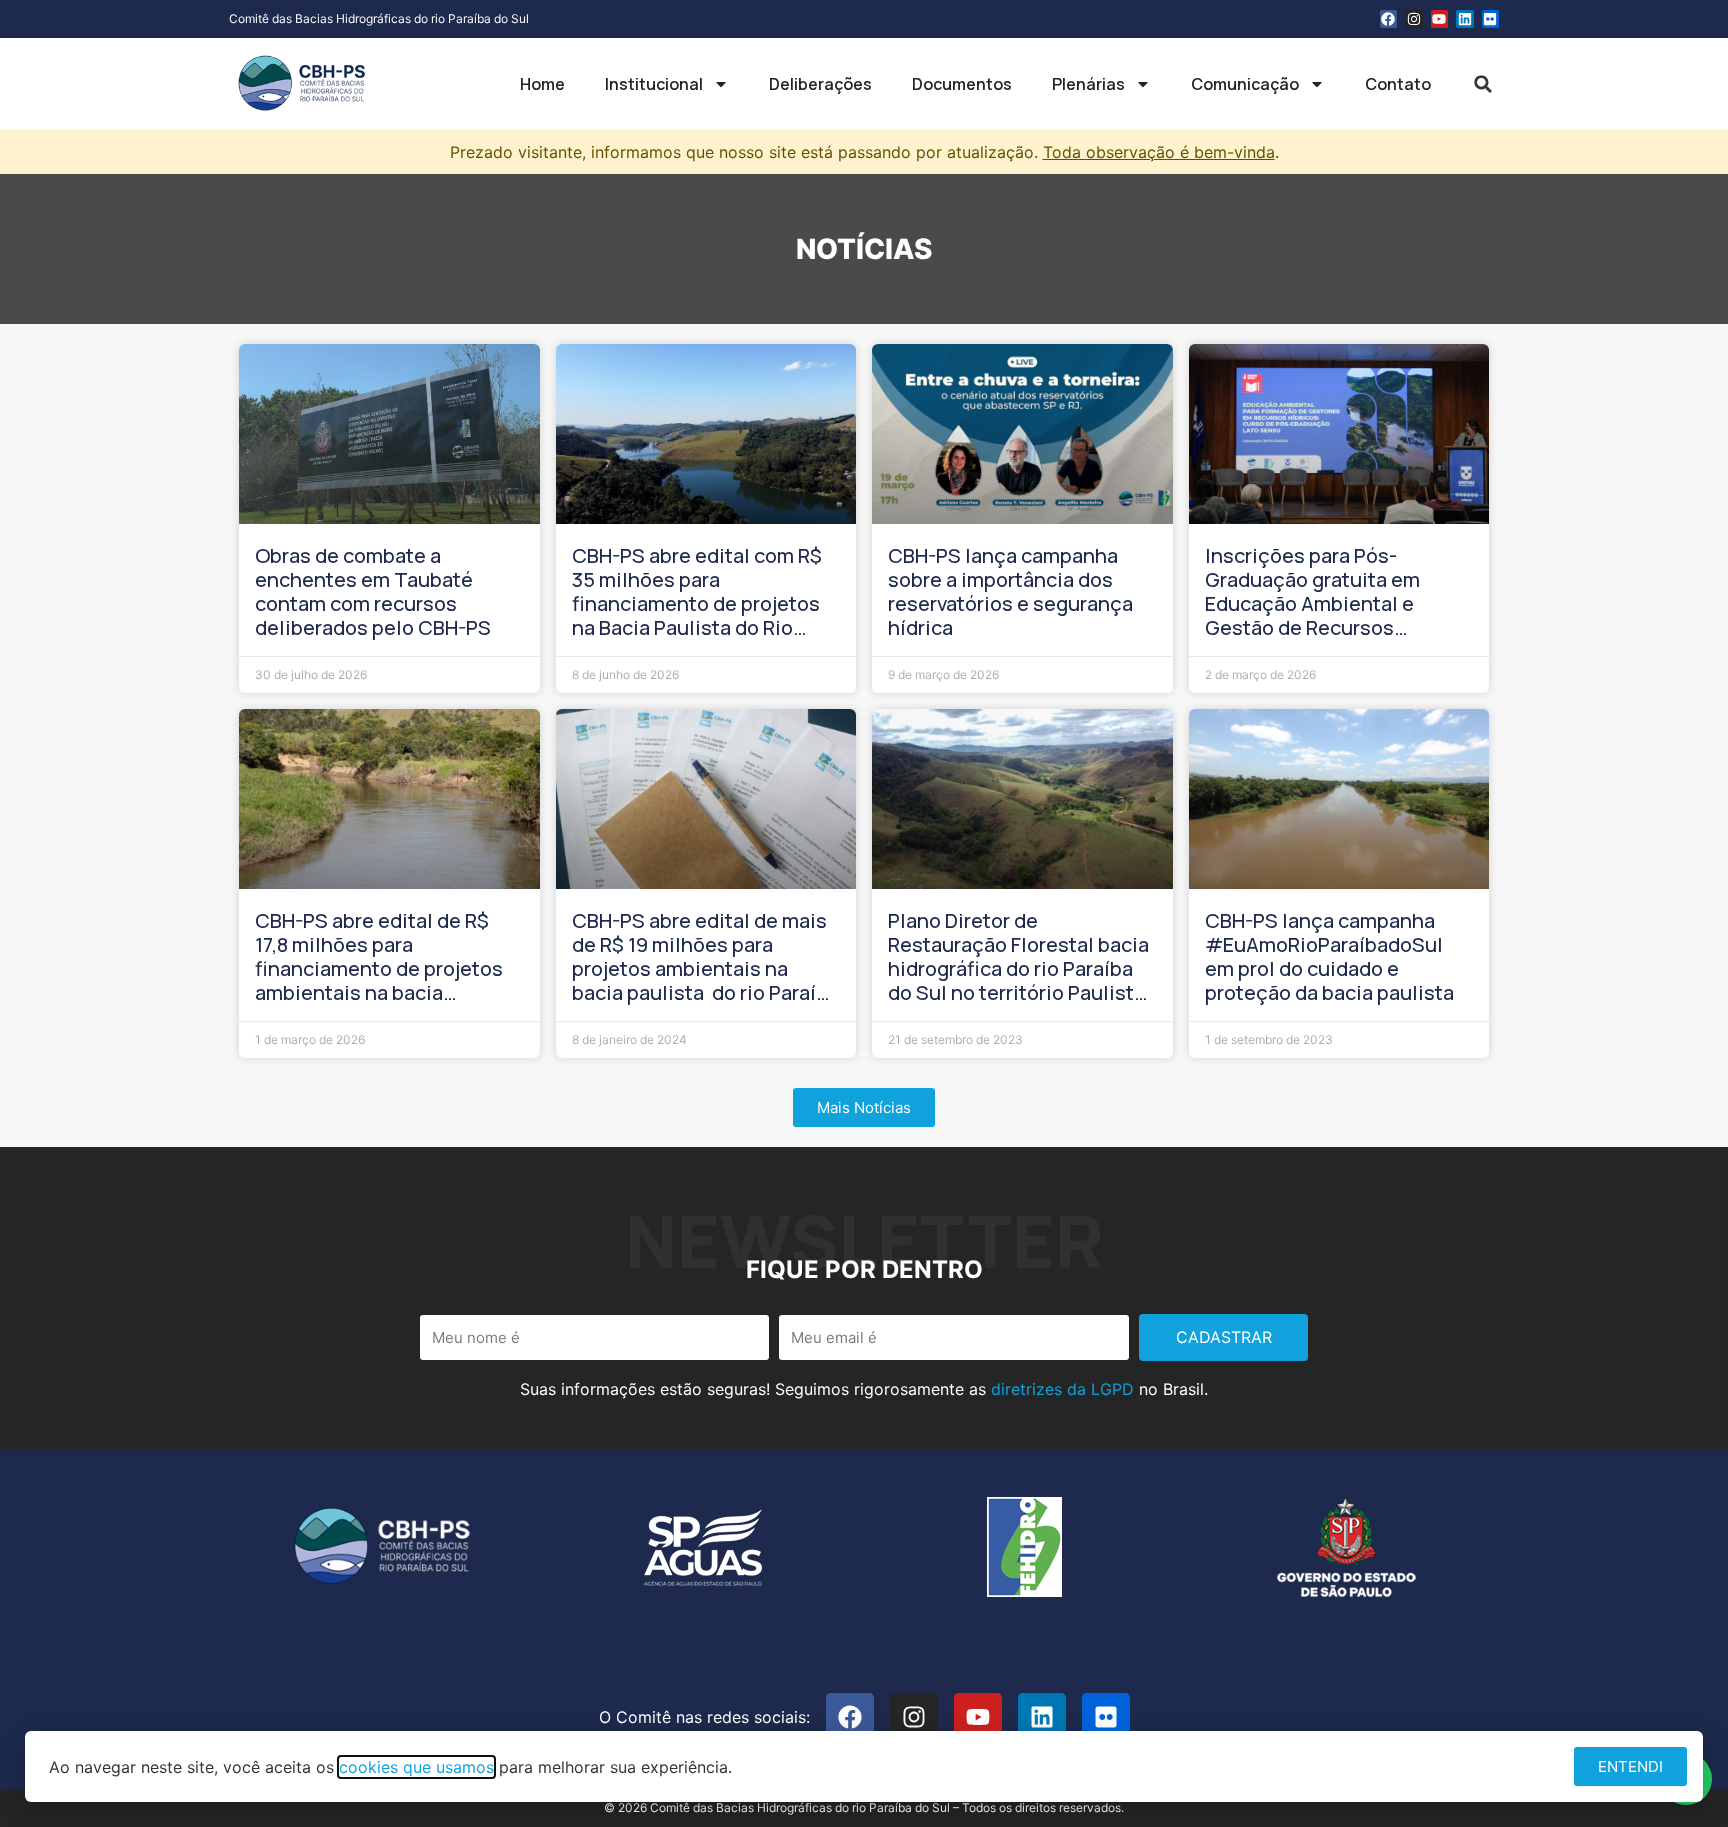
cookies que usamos (416, 1767)
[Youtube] (1440, 19)
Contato (1398, 84)
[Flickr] (1491, 19)
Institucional (654, 84)
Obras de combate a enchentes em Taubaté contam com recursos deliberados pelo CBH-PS (373, 591)
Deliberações (820, 84)
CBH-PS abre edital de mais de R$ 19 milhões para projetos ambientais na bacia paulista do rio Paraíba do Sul (705, 968)
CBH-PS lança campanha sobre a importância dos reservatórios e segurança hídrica (1010, 591)
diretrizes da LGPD (1062, 1389)
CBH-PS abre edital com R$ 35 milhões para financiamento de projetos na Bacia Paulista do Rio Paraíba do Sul (697, 603)
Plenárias (1088, 84)
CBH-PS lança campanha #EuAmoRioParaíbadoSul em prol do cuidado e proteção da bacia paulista (1329, 956)
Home (542, 84)
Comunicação (1245, 84)
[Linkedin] (1465, 19)
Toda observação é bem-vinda (1159, 152)
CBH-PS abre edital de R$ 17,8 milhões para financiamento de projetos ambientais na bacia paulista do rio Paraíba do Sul (379, 980)
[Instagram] (1414, 19)
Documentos (962, 84)
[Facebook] (1389, 19)
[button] (1483, 84)
